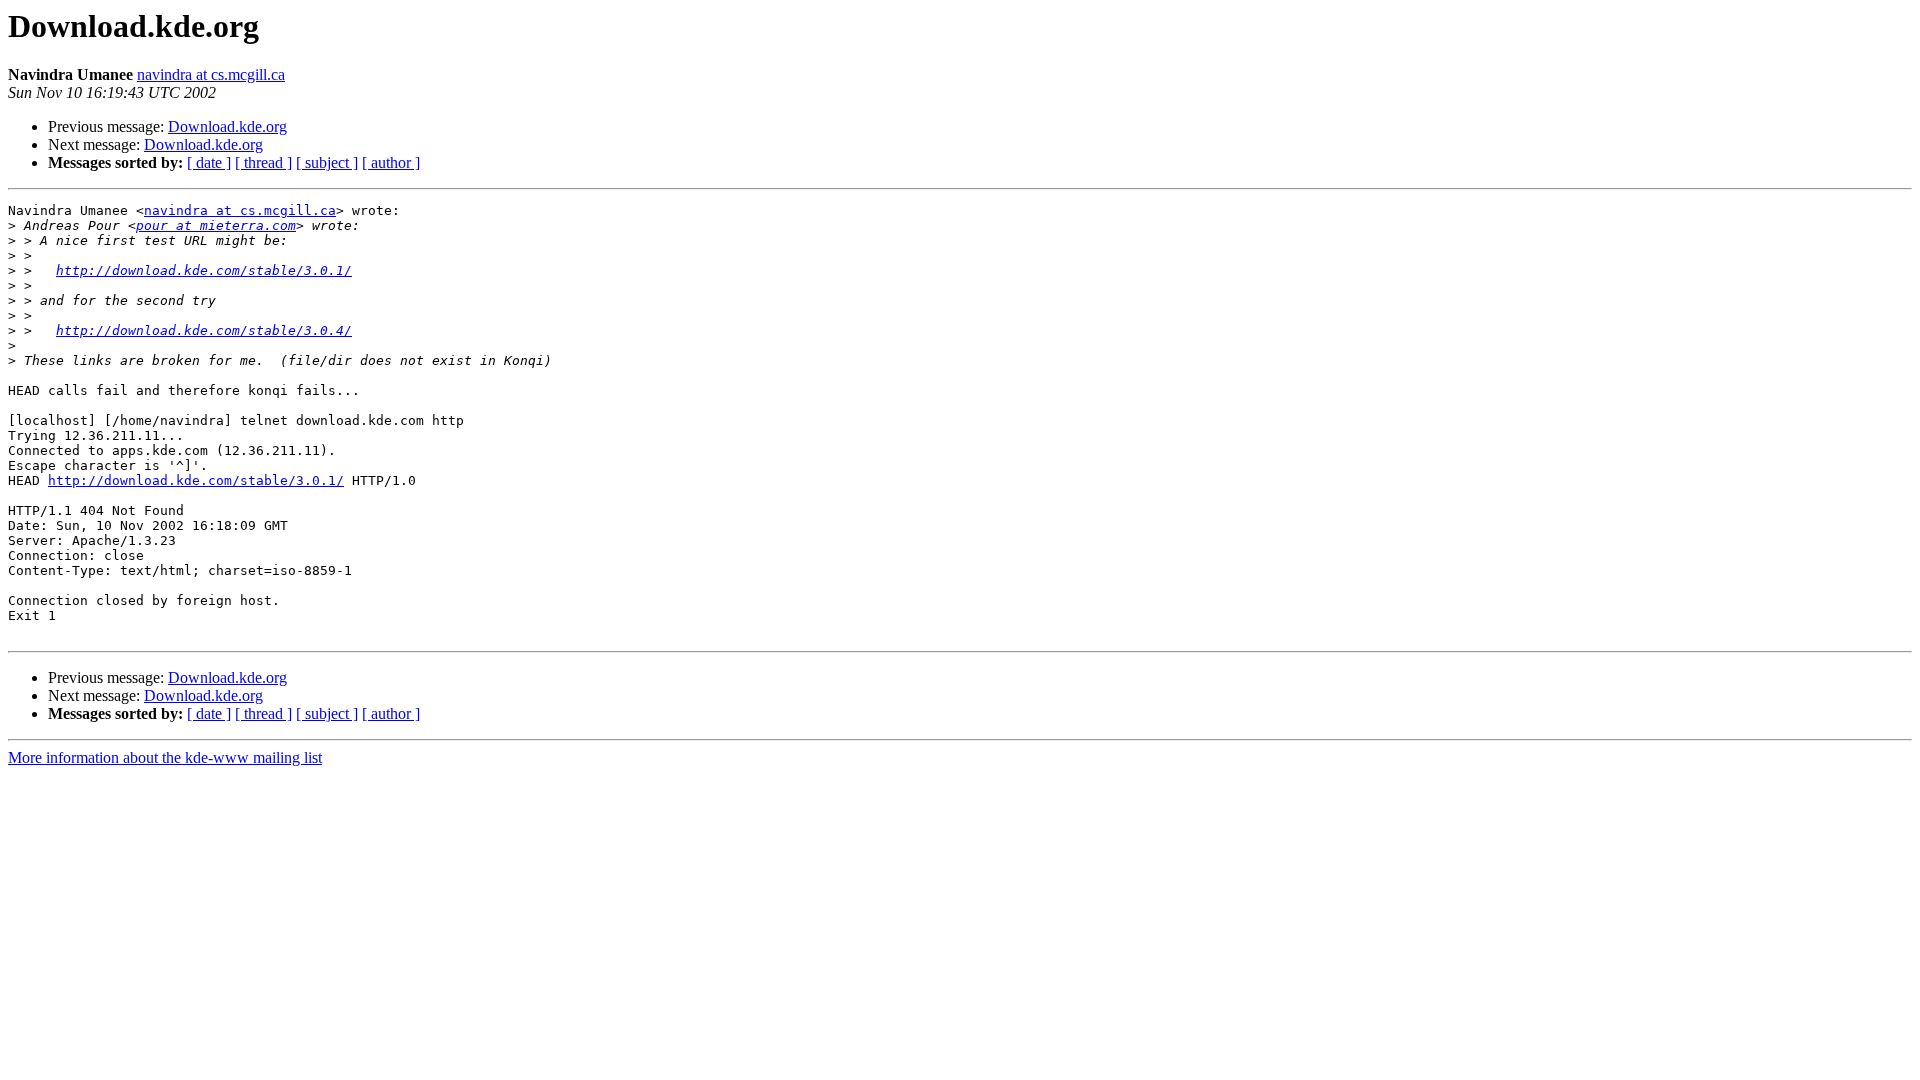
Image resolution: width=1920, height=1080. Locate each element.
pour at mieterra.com (216, 225)
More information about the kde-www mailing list (165, 757)
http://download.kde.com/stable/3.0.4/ (204, 330)
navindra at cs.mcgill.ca (211, 74)
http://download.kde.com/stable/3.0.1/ (204, 270)
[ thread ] (263, 162)
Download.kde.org (227, 126)
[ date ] (209, 162)
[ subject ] (327, 162)
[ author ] (391, 162)
